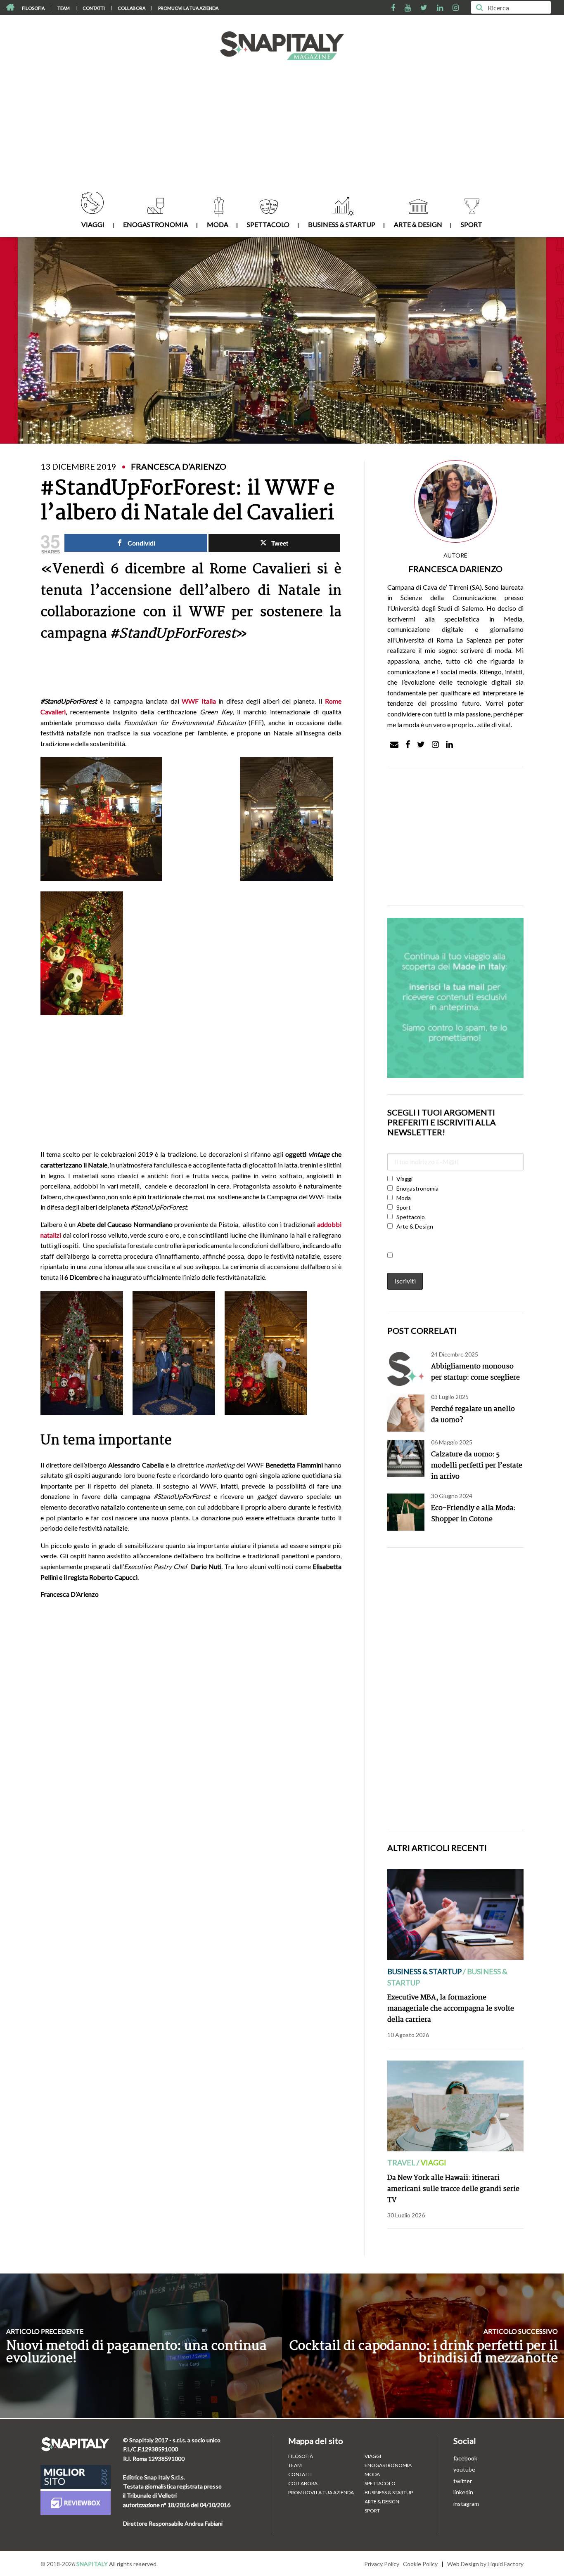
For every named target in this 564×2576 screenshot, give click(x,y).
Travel (401, 2162)
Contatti (94, 8)
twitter (463, 2481)
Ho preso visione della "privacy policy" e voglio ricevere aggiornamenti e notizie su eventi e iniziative (455, 1259)
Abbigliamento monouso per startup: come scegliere (475, 1372)
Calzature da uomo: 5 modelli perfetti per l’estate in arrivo (477, 1466)
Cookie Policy (420, 2564)
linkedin (463, 2492)
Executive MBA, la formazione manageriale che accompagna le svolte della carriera (451, 2009)
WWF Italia (199, 701)
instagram (466, 2504)
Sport (472, 224)
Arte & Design (418, 224)
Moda (218, 224)
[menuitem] (33, 8)
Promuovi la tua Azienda (188, 8)
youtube (464, 2469)
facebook (465, 2458)
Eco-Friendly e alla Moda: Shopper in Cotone (473, 1514)
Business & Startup (342, 224)
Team (64, 8)
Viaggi (93, 224)
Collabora (132, 8)
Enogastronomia (156, 224)
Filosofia (33, 8)
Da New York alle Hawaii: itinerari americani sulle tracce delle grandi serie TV (453, 2189)
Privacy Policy (382, 2564)
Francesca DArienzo (455, 569)
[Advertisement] (282, 130)
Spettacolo (268, 224)
